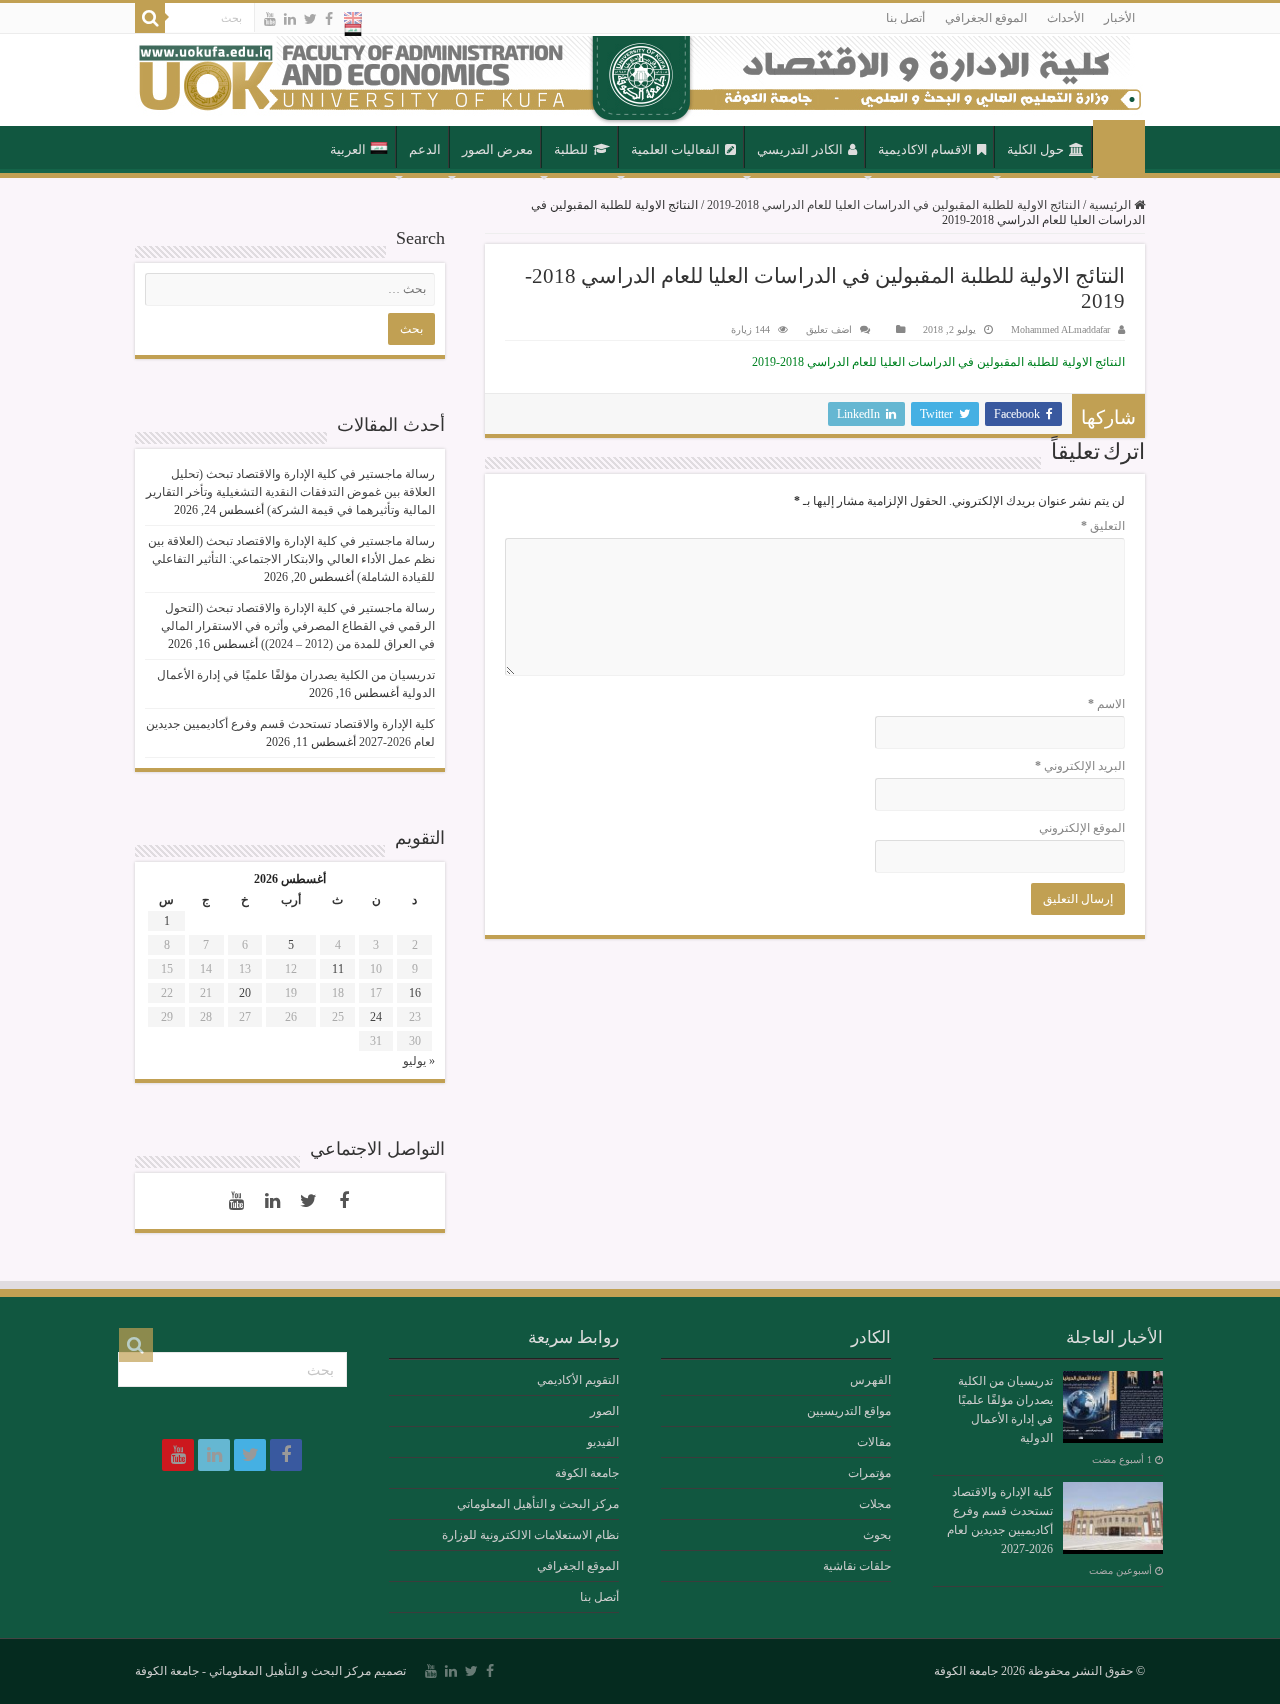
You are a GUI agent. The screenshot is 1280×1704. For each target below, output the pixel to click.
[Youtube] (270, 19)
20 (245, 993)
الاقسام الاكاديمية (925, 149)
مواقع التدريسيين (849, 1411)
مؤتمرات (869, 1473)
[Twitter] (310, 19)
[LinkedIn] (290, 19)
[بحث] (150, 18)
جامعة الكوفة (587, 1473)
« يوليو (419, 1061)
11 (338, 969)
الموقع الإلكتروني (1082, 828)
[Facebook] (329, 19)
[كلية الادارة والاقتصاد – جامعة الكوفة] (640, 80)
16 (415, 993)
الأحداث (1065, 18)
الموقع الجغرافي (986, 18)
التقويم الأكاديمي (578, 1380)
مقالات (874, 1442)
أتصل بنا (905, 18)
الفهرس (870, 1380)
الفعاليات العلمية (675, 149)
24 (376, 1017)
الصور (604, 1411)
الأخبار (1119, 18)
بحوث (877, 1535)
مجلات (875, 1504)
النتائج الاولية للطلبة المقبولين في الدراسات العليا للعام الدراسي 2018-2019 (893, 205)
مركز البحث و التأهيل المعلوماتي (538, 1504)
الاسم (1106, 704)
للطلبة (571, 149)
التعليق (1103, 526)
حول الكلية (1035, 149)
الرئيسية (1119, 148)
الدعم (425, 149)
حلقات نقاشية (857, 1566)
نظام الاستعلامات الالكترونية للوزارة (530, 1535)
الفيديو (603, 1442)
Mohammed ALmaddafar (1060, 329)
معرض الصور (497, 149)
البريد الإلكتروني (1080, 766)
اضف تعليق (829, 329)
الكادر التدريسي (800, 149)
